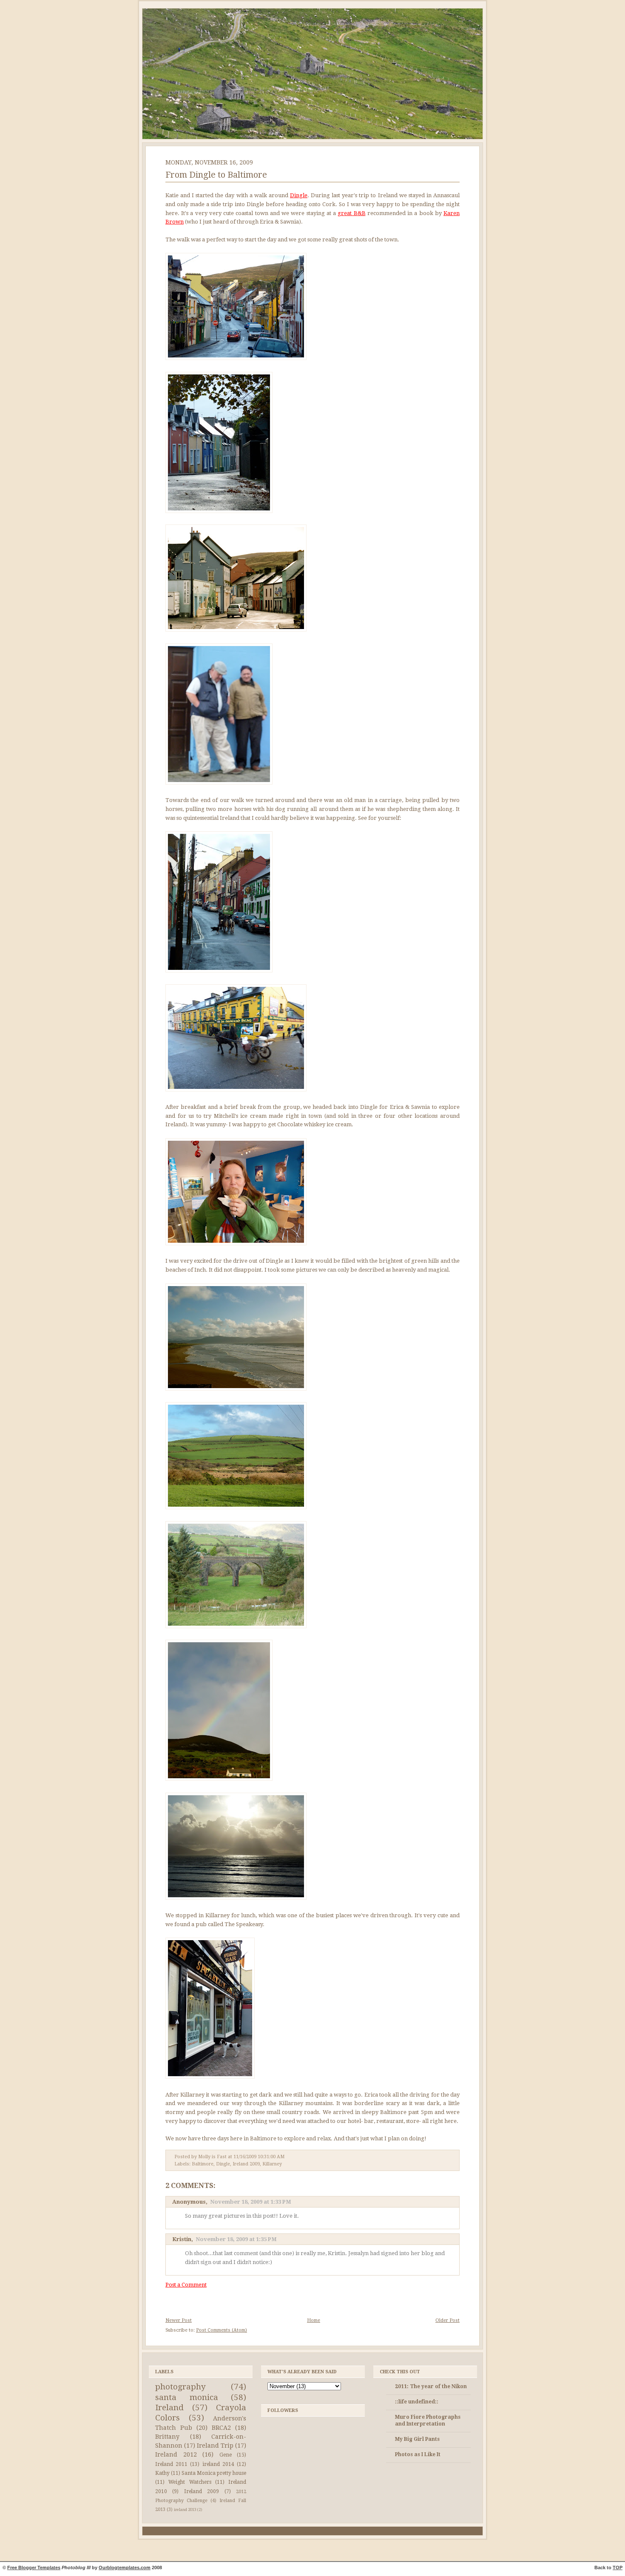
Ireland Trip (215, 2446)
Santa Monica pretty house (214, 2473)
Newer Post (179, 2320)
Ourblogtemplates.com (125, 2567)
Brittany (167, 2437)
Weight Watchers (190, 2482)
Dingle (299, 195)
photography (180, 2387)
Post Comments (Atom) (222, 2330)
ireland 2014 (218, 2464)
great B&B (351, 213)
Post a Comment (186, 2285)
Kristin (182, 2239)
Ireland (169, 2407)
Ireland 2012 (176, 2454)
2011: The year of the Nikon (431, 2386)
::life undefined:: (417, 2402)
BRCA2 (221, 2428)
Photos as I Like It (418, 2454)
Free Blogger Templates (34, 2567)
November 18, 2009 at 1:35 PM (236, 2239)
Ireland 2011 (171, 2464)
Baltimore (203, 2164)
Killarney (272, 2164)
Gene (226, 2455)
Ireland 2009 (246, 2164)
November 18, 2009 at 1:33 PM (251, 2202)
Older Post (447, 2320)
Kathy (162, 2473)
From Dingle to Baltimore (216, 175)
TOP (618, 2567)
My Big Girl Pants (417, 2439)
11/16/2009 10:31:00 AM (259, 2157)
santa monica (187, 2397)
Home (314, 2320)
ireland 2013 (185, 2509)
